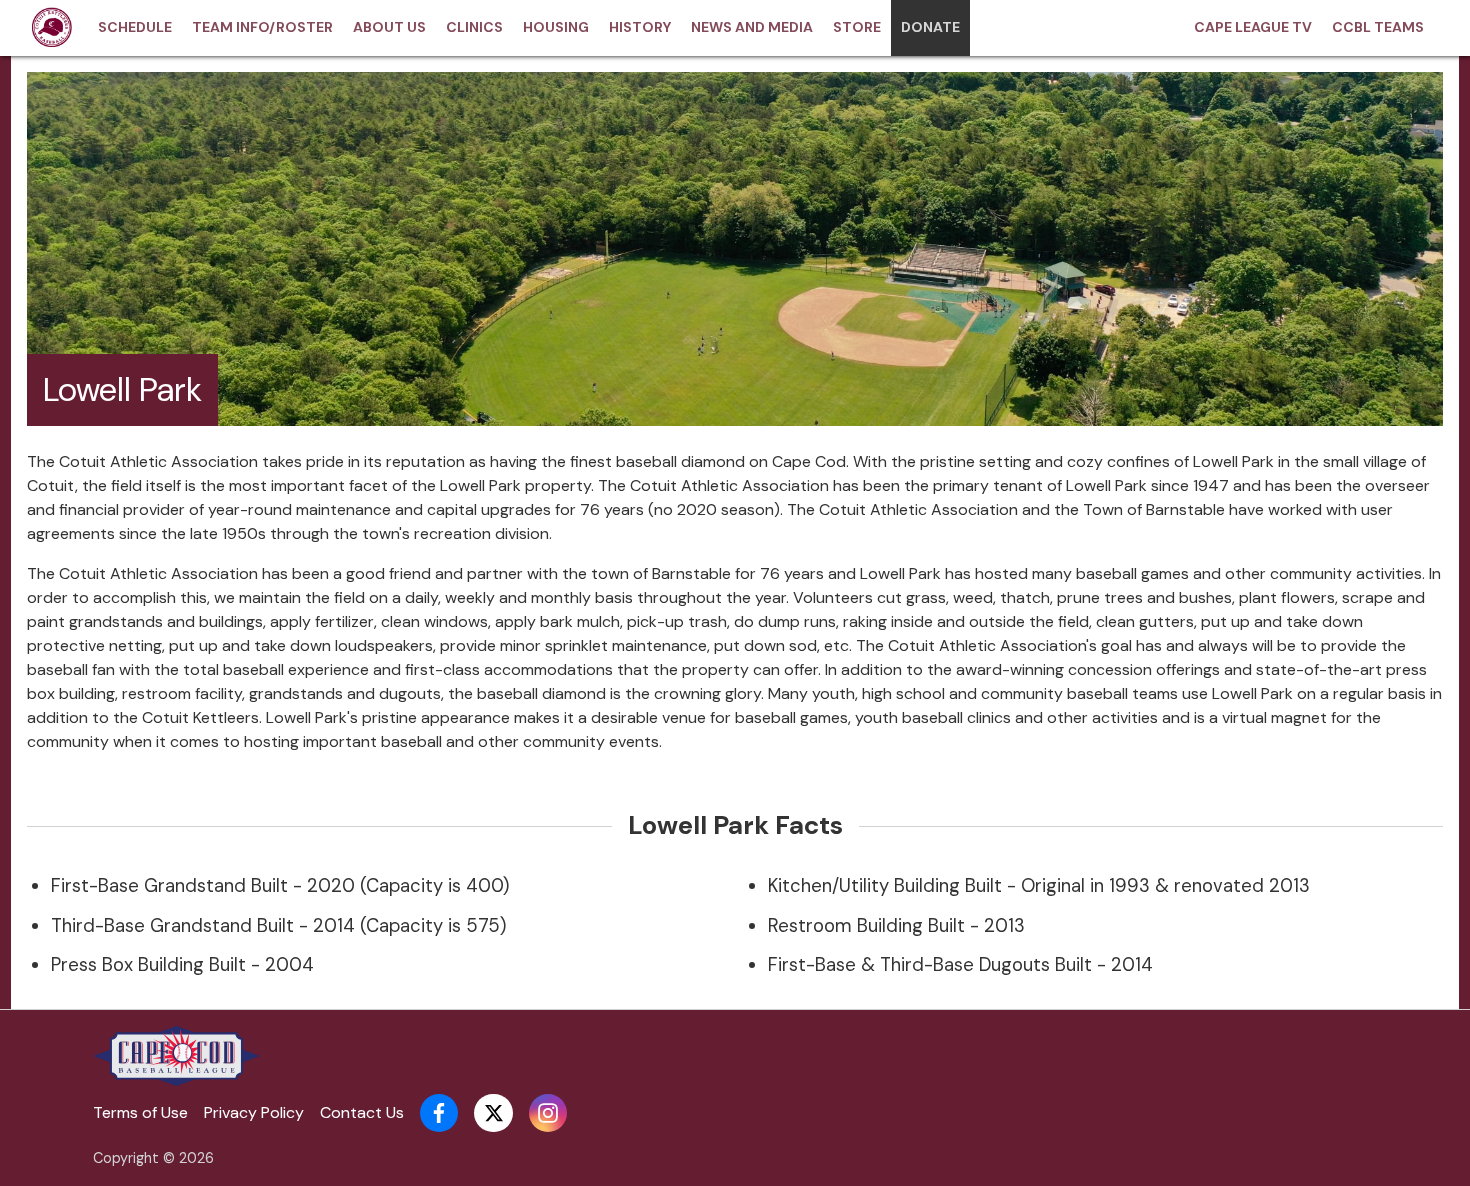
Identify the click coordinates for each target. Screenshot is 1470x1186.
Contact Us (362, 1112)
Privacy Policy (254, 1112)
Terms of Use (140, 1112)
